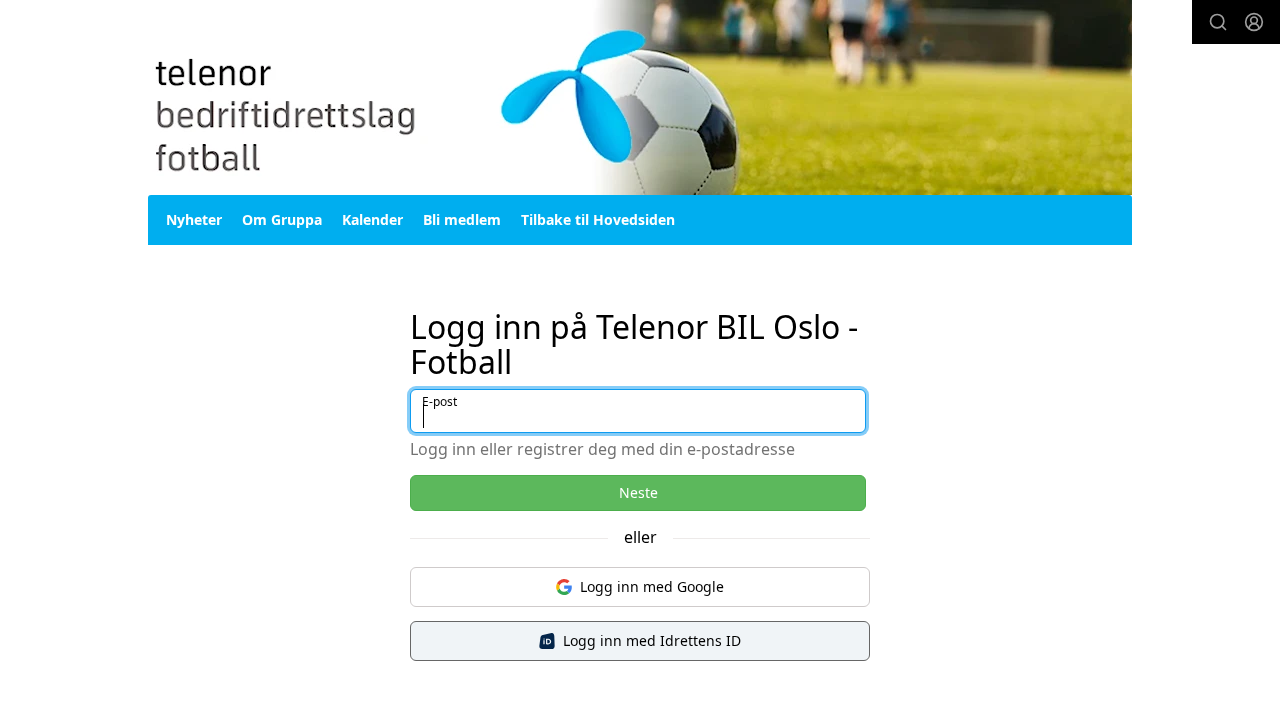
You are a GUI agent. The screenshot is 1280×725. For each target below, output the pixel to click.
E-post (439, 401)
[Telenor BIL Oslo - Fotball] (640, 97)
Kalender (372, 219)
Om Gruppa (282, 219)
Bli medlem (462, 219)
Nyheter (194, 219)
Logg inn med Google (652, 586)
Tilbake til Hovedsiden (598, 219)
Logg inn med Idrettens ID (652, 640)
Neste (638, 492)
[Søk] (1218, 22)
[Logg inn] (1254, 22)
